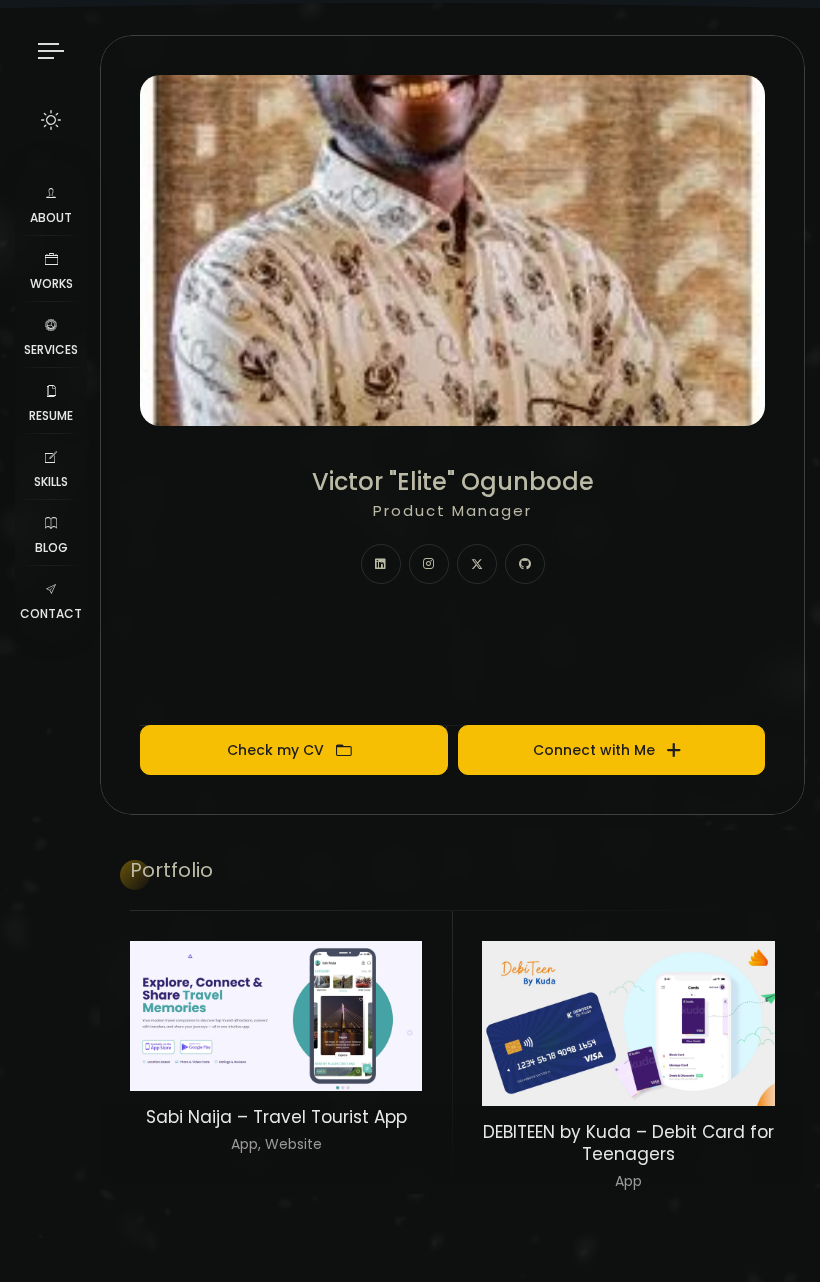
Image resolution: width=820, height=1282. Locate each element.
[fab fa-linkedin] (381, 564)
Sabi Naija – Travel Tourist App (276, 1117)
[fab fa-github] (525, 564)
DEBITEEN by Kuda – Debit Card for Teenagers (628, 1143)
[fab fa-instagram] (429, 564)
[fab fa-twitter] (477, 564)
